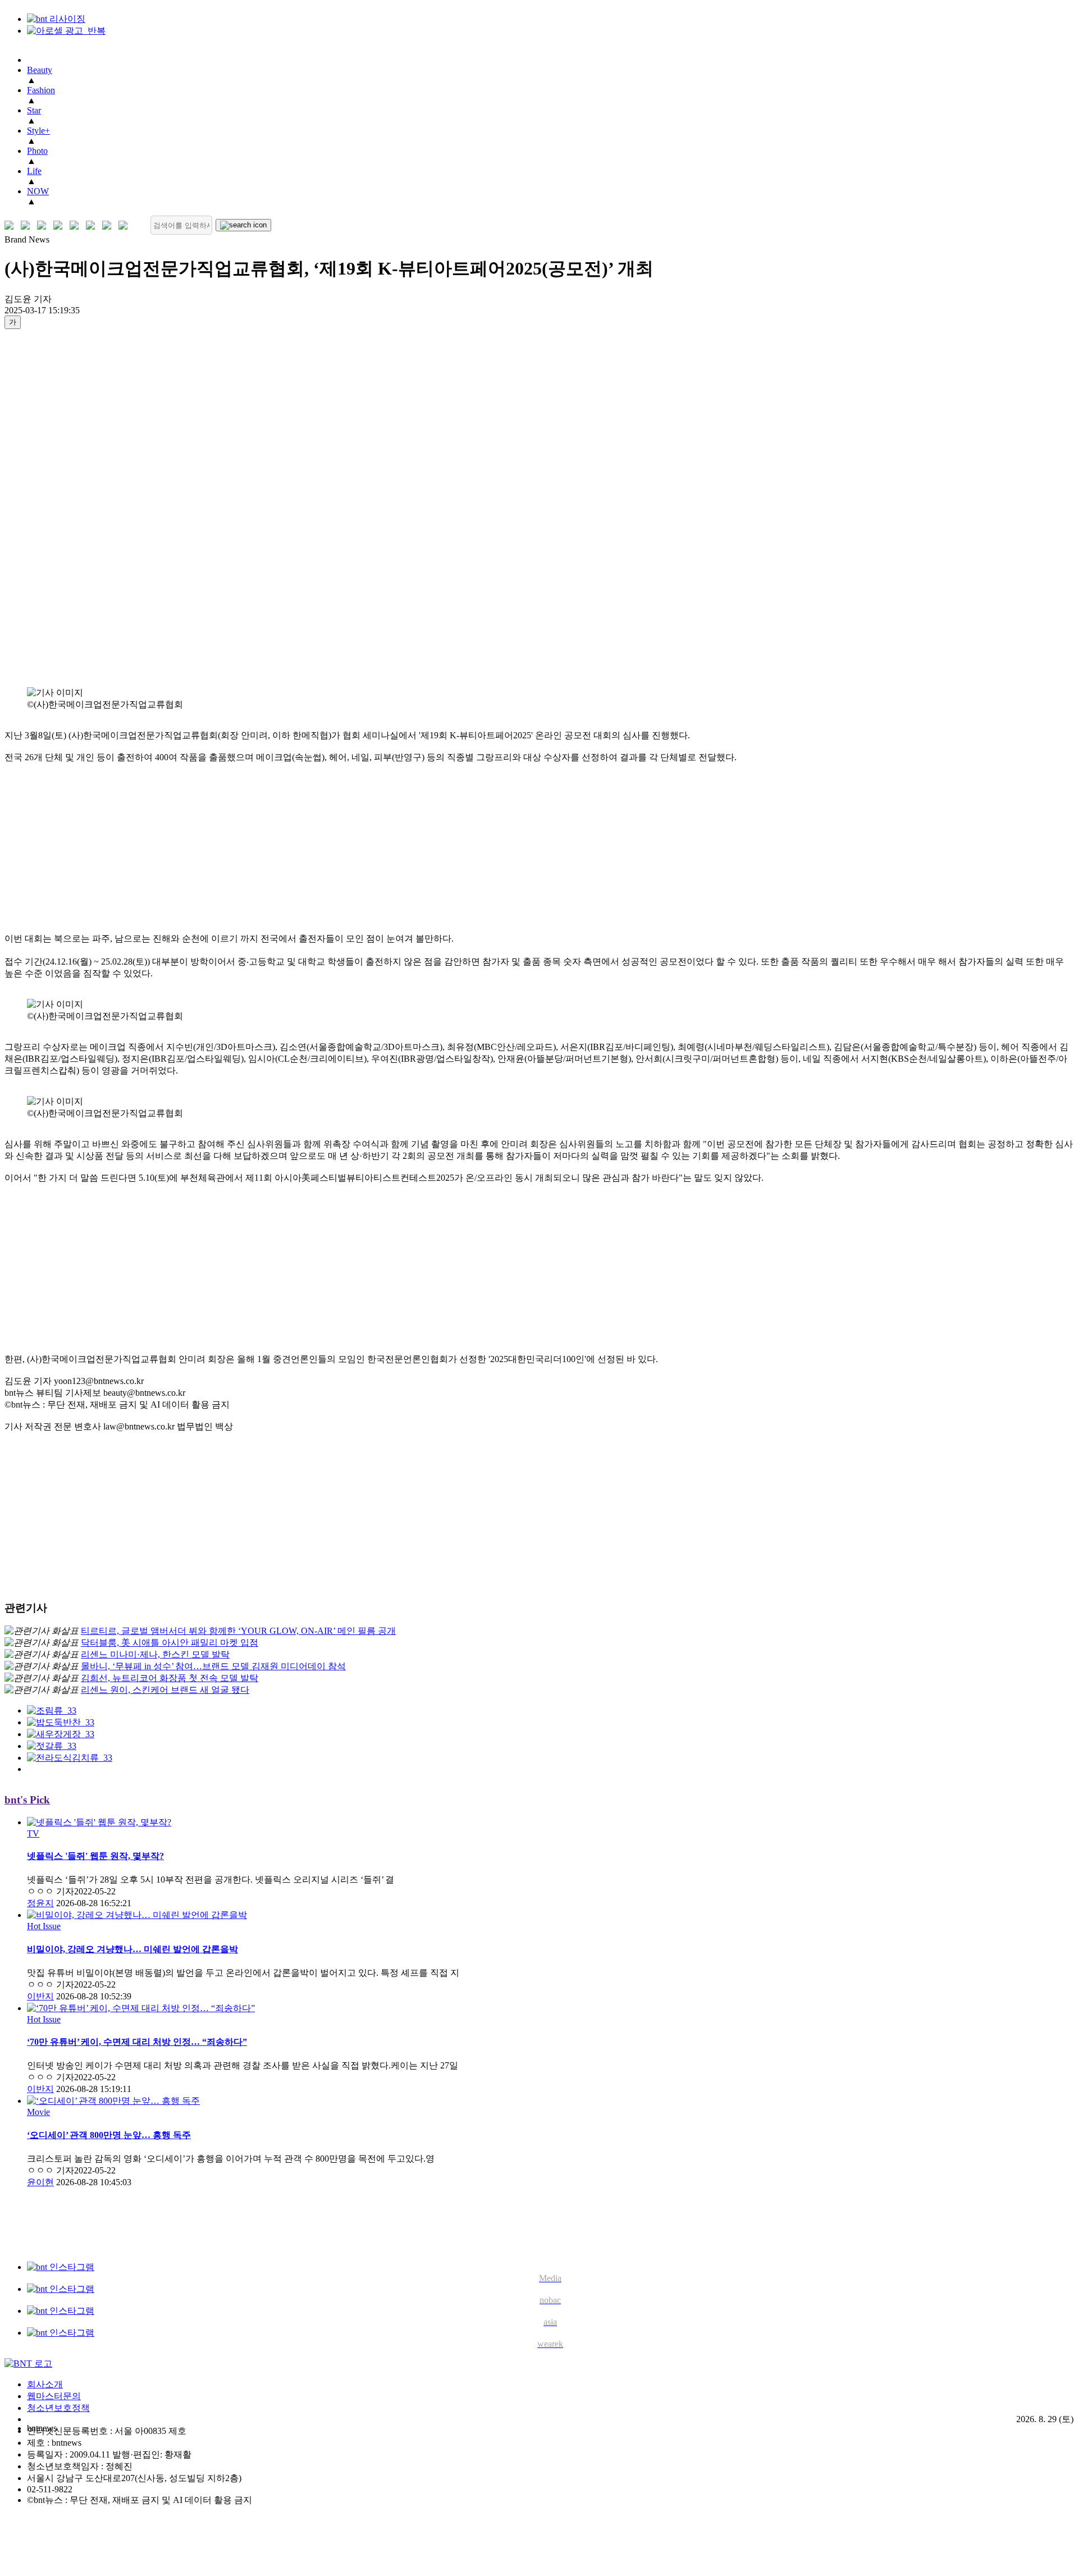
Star (34, 110)
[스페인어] (93, 225)
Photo (37, 151)
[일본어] (44, 225)
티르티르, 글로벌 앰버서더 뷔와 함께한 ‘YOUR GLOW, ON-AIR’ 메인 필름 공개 (238, 1631)
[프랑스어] (77, 225)
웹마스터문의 (54, 2396)
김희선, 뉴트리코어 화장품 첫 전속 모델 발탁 (170, 1678)
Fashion (41, 90)
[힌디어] (109, 225)
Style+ (38, 131)
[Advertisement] (49, 508)
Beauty (40, 70)
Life (34, 171)
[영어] (28, 225)
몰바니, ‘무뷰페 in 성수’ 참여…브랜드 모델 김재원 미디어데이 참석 (213, 1666)
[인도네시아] (125, 225)
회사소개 (45, 2384)
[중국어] (60, 225)
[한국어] (12, 225)
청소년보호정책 (58, 2408)
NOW (38, 191)
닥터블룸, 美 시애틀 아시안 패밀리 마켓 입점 (170, 1643)
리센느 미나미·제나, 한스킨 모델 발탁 (155, 1654)
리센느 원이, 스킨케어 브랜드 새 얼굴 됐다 (165, 1690)
